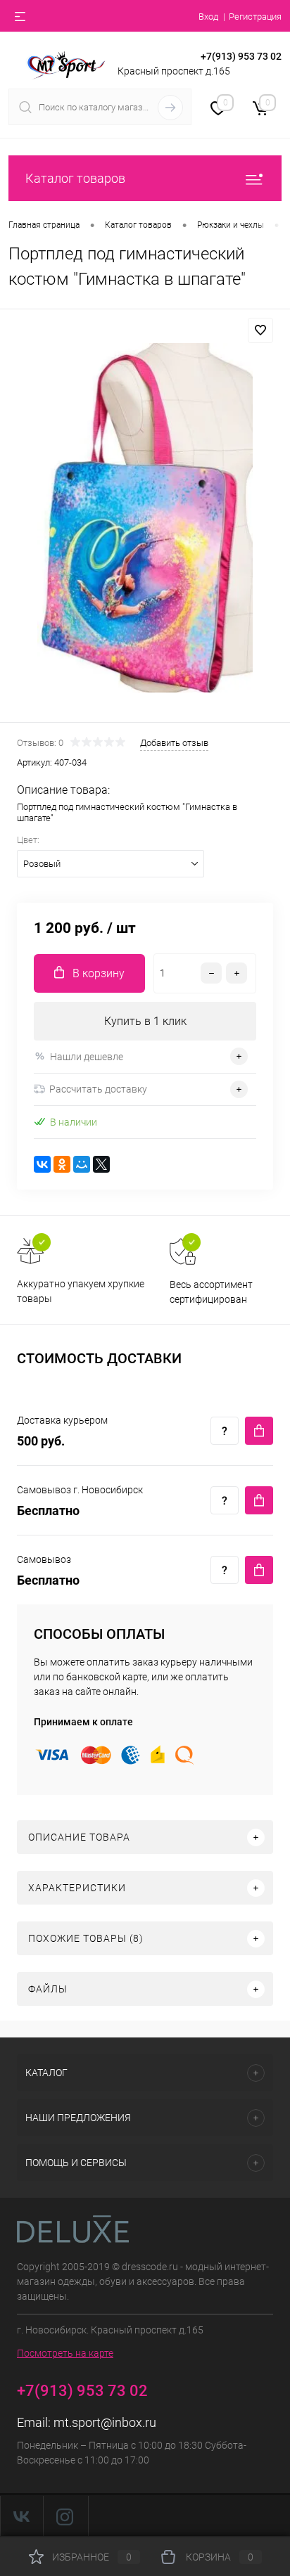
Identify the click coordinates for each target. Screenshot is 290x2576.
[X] (101, 1164)
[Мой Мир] (82, 1164)
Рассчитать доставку (98, 1089)
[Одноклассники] (62, 1164)
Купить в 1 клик (145, 1021)
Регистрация (255, 17)
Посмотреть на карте (65, 2353)
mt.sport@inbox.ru (105, 2422)
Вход (208, 17)
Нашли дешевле (87, 1057)
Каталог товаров (75, 178)
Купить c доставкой (259, 1431)
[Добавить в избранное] (260, 330)
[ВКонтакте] (42, 1164)
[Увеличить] (145, 518)
